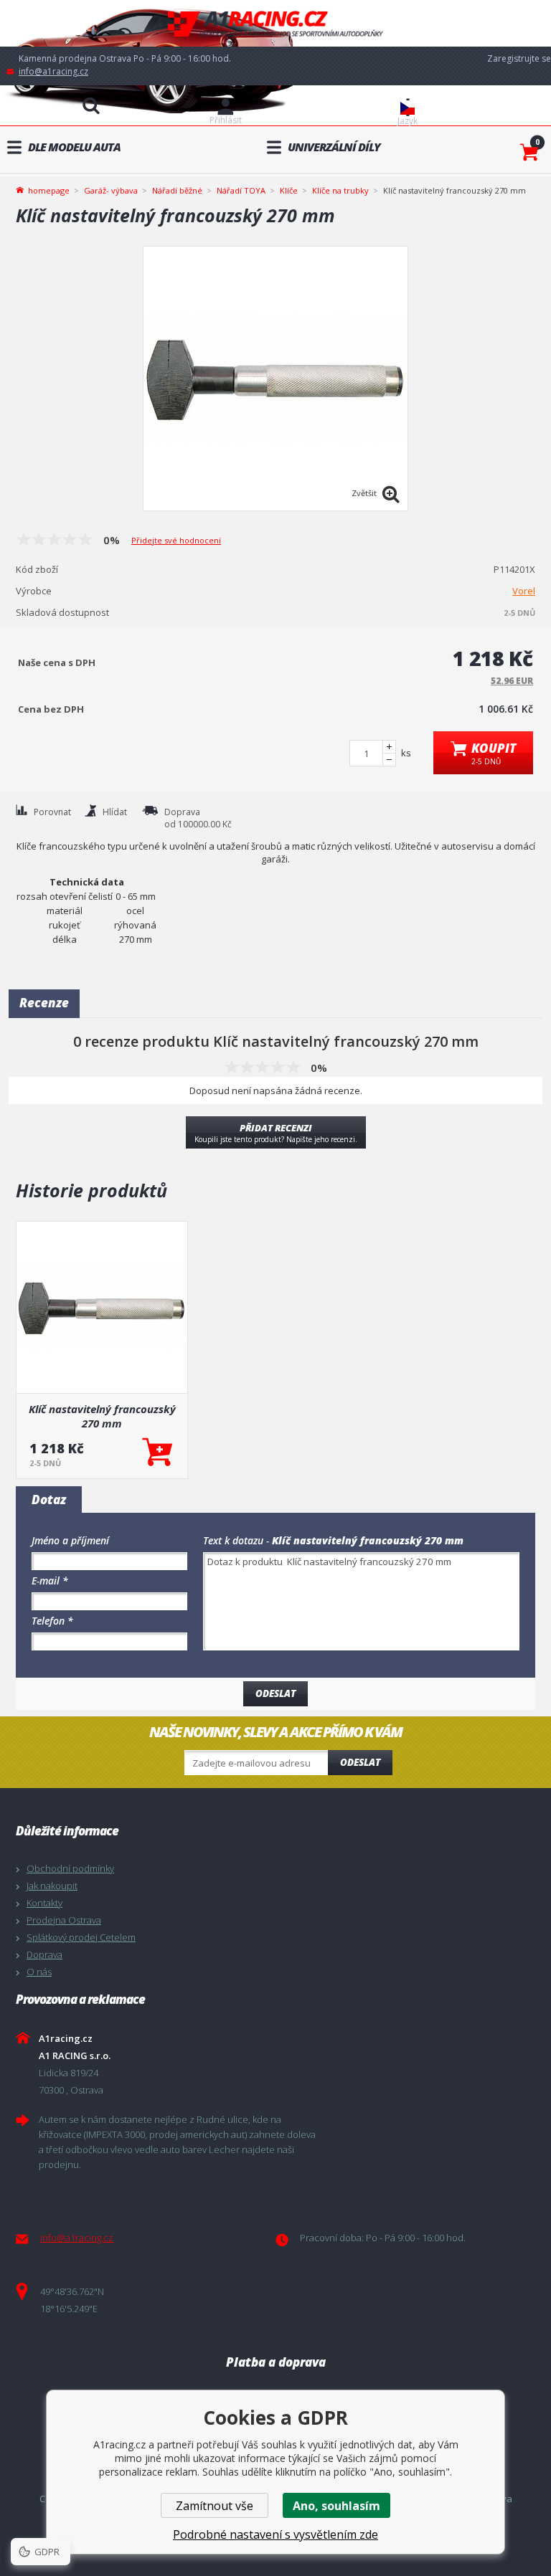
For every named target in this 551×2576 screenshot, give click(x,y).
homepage (49, 189)
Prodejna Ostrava (64, 1920)
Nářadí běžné (177, 190)
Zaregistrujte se (519, 58)
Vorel (524, 591)
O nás (39, 1972)
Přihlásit (226, 120)
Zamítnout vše (215, 2506)
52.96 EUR (512, 681)
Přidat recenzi (276, 1133)
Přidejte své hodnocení (176, 540)
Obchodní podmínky (70, 1868)
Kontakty (44, 1903)
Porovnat (52, 812)
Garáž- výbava (111, 190)
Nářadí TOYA (241, 190)
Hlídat (115, 812)
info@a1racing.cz (53, 71)
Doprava (44, 1954)
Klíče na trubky (340, 190)
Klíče (289, 190)
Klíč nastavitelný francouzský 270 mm (102, 1416)
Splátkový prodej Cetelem (81, 1937)
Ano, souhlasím (336, 2506)
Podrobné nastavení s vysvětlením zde (275, 2534)
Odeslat (360, 1762)
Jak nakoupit (52, 1886)
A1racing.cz (275, 23)
